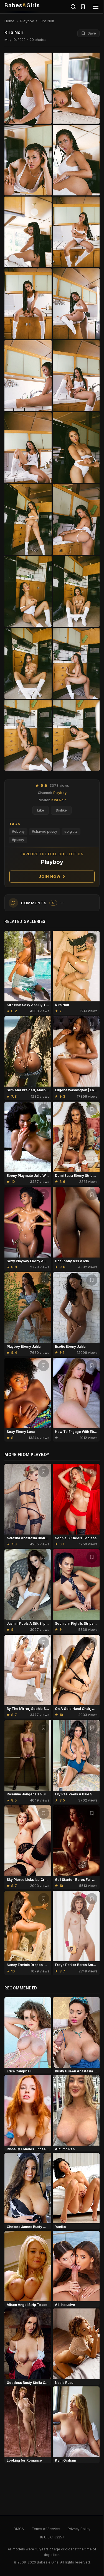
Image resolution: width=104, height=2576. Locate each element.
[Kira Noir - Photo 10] (28, 448)
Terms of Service (46, 2529)
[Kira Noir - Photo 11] (76, 448)
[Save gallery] (44, 938)
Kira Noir (59, 800)
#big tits (71, 831)
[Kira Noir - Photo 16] (28, 663)
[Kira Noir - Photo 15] (76, 591)
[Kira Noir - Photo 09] (76, 376)
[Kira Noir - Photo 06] (28, 304)
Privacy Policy (79, 2529)
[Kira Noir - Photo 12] (28, 519)
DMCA (19, 2529)
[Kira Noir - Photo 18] (28, 735)
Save (92, 33)
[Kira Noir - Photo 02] (28, 160)
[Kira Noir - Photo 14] (28, 591)
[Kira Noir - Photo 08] (28, 376)
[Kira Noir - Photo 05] (76, 232)
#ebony (18, 831)
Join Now (50, 876)
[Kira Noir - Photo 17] (76, 663)
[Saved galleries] (83, 7)
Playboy (27, 21)
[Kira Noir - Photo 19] (76, 735)
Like (41, 810)
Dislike (61, 810)
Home (9, 21)
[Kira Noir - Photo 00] (28, 88)
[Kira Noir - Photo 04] (28, 232)
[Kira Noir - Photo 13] (76, 519)
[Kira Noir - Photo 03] (76, 160)
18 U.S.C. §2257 (52, 2537)
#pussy (18, 840)
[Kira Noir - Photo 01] (76, 88)
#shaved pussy (45, 831)
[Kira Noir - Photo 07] (76, 304)
